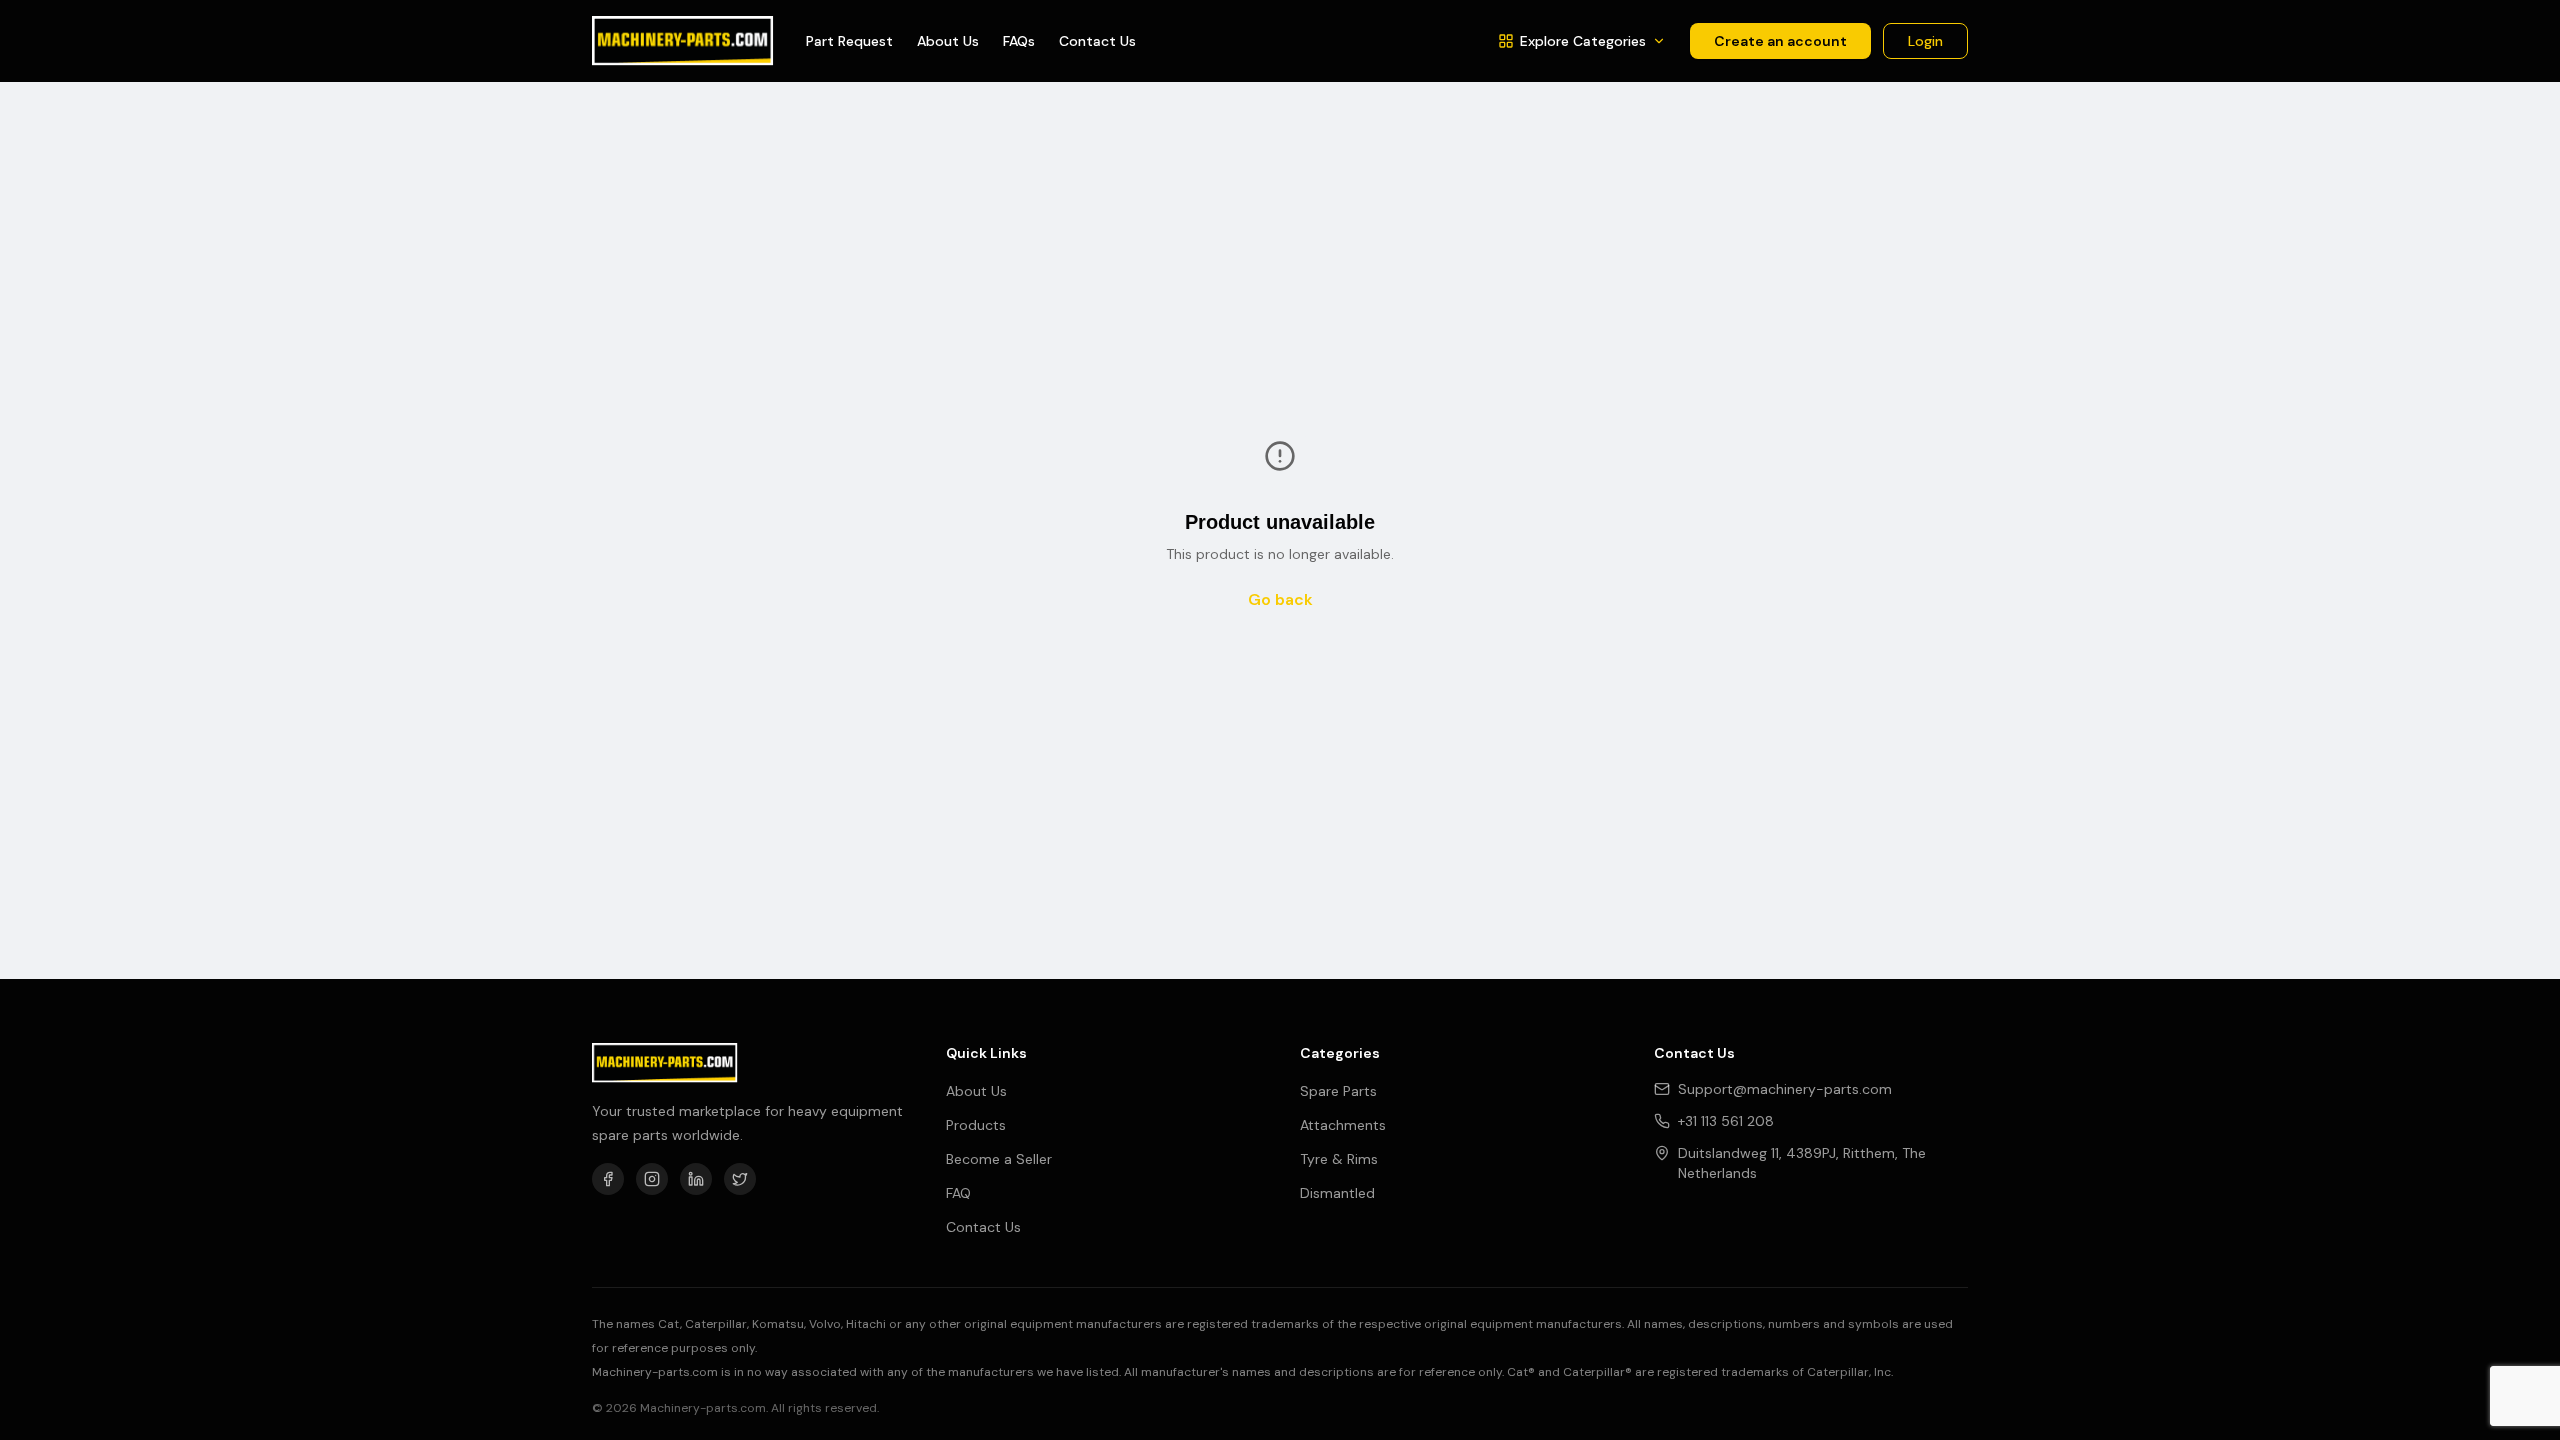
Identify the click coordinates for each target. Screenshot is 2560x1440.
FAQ (958, 1193)
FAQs (1019, 41)
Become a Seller (999, 1159)
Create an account (1780, 41)
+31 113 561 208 (1726, 1121)
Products (976, 1125)
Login (1925, 41)
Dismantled (1337, 1193)
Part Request (849, 41)
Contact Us (1097, 41)
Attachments (1343, 1125)
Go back (1280, 599)
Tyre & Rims (1339, 1159)
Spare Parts (1338, 1091)
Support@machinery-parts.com (1785, 1089)
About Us (948, 41)
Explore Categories (1583, 41)
